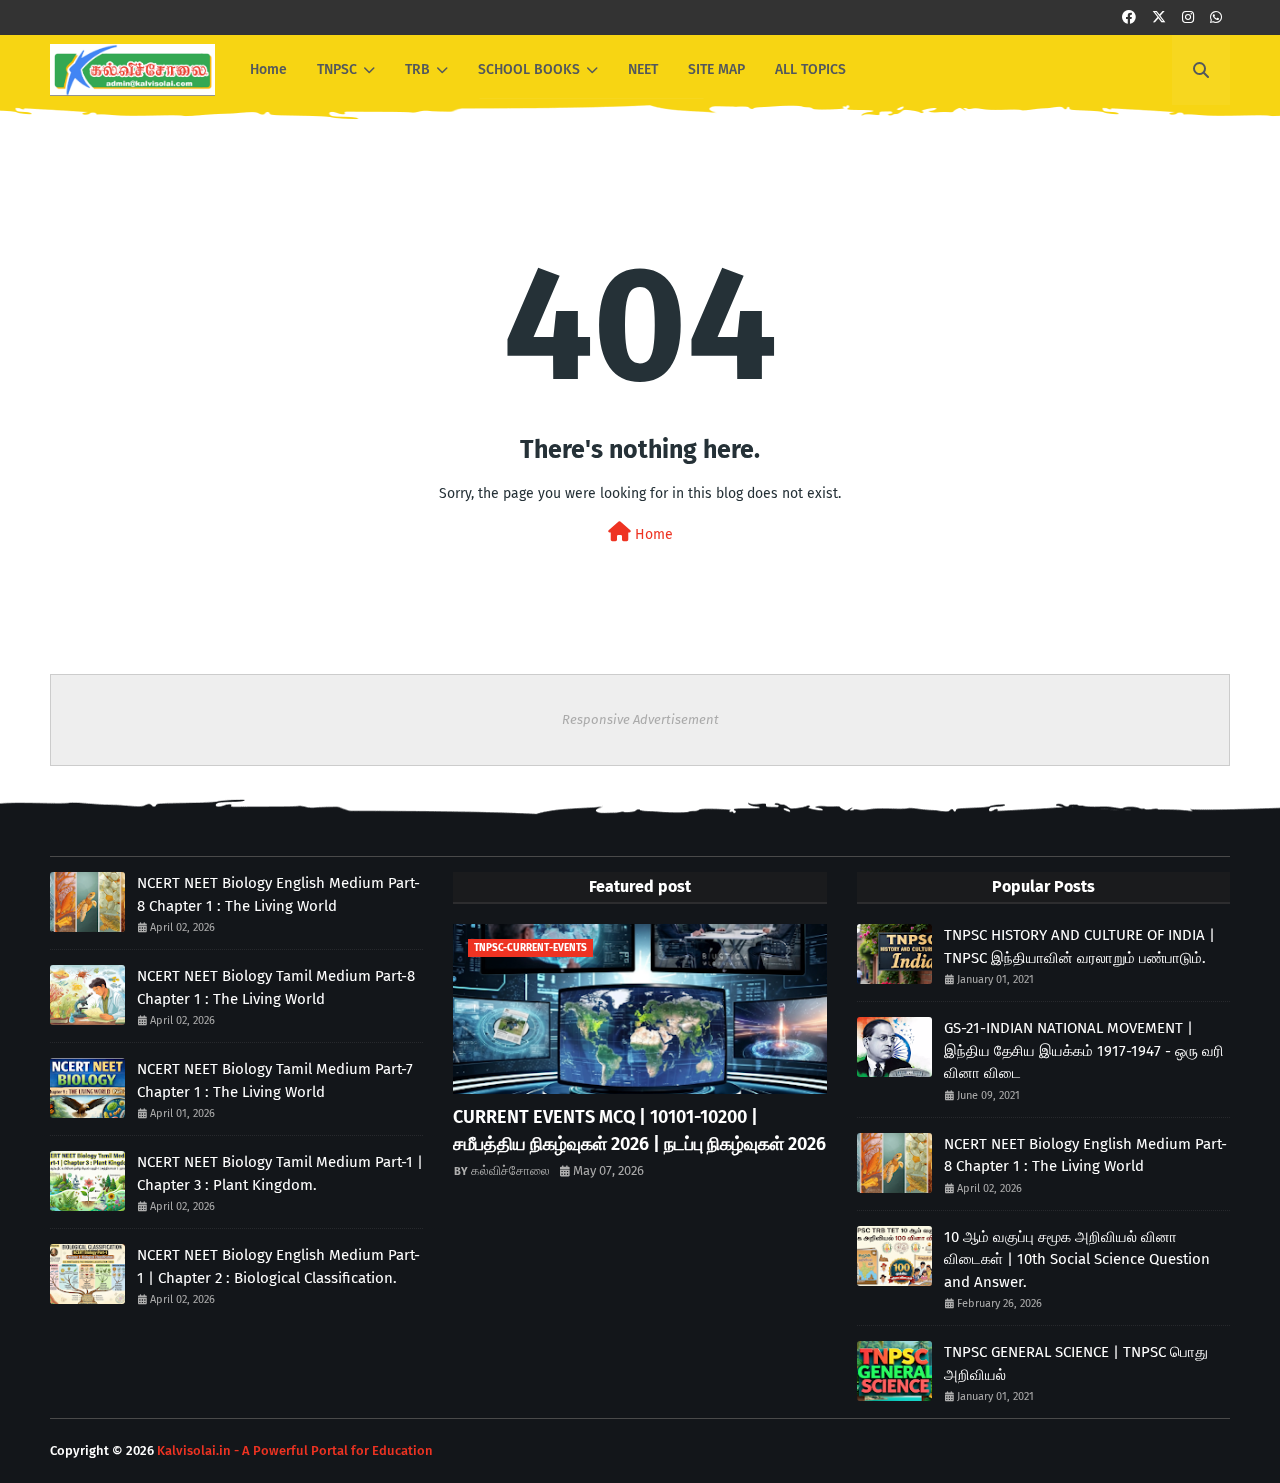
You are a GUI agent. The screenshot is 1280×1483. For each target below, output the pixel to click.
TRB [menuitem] (417, 69)
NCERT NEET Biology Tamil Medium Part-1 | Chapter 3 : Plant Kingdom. (280, 1173)
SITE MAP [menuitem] (716, 69)
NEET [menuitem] (643, 69)
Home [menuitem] (268, 69)
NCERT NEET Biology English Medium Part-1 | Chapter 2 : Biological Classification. (278, 1266)
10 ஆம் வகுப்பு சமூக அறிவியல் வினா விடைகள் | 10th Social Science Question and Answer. (1077, 1259)
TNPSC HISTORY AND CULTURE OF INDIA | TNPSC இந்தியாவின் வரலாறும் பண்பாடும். (1079, 946)
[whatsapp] (1216, 17)
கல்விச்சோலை (510, 1170)
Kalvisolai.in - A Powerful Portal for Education (295, 1450)
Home (652, 534)
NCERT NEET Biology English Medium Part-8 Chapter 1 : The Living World (278, 894)
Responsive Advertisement (640, 719)
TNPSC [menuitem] (337, 69)
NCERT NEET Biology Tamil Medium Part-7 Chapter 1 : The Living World (275, 1080)
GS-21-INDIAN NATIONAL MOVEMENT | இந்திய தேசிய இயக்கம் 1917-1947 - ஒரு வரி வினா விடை (1084, 1050)
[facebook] (1129, 17)
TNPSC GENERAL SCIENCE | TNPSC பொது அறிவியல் (1076, 1363)
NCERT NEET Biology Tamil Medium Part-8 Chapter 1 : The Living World (276, 987)
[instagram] (1188, 17)
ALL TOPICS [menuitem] (810, 69)
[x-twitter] (1159, 17)
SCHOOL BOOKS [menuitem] (529, 69)
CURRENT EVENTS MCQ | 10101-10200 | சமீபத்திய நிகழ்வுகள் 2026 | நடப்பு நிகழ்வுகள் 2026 (639, 1130)
